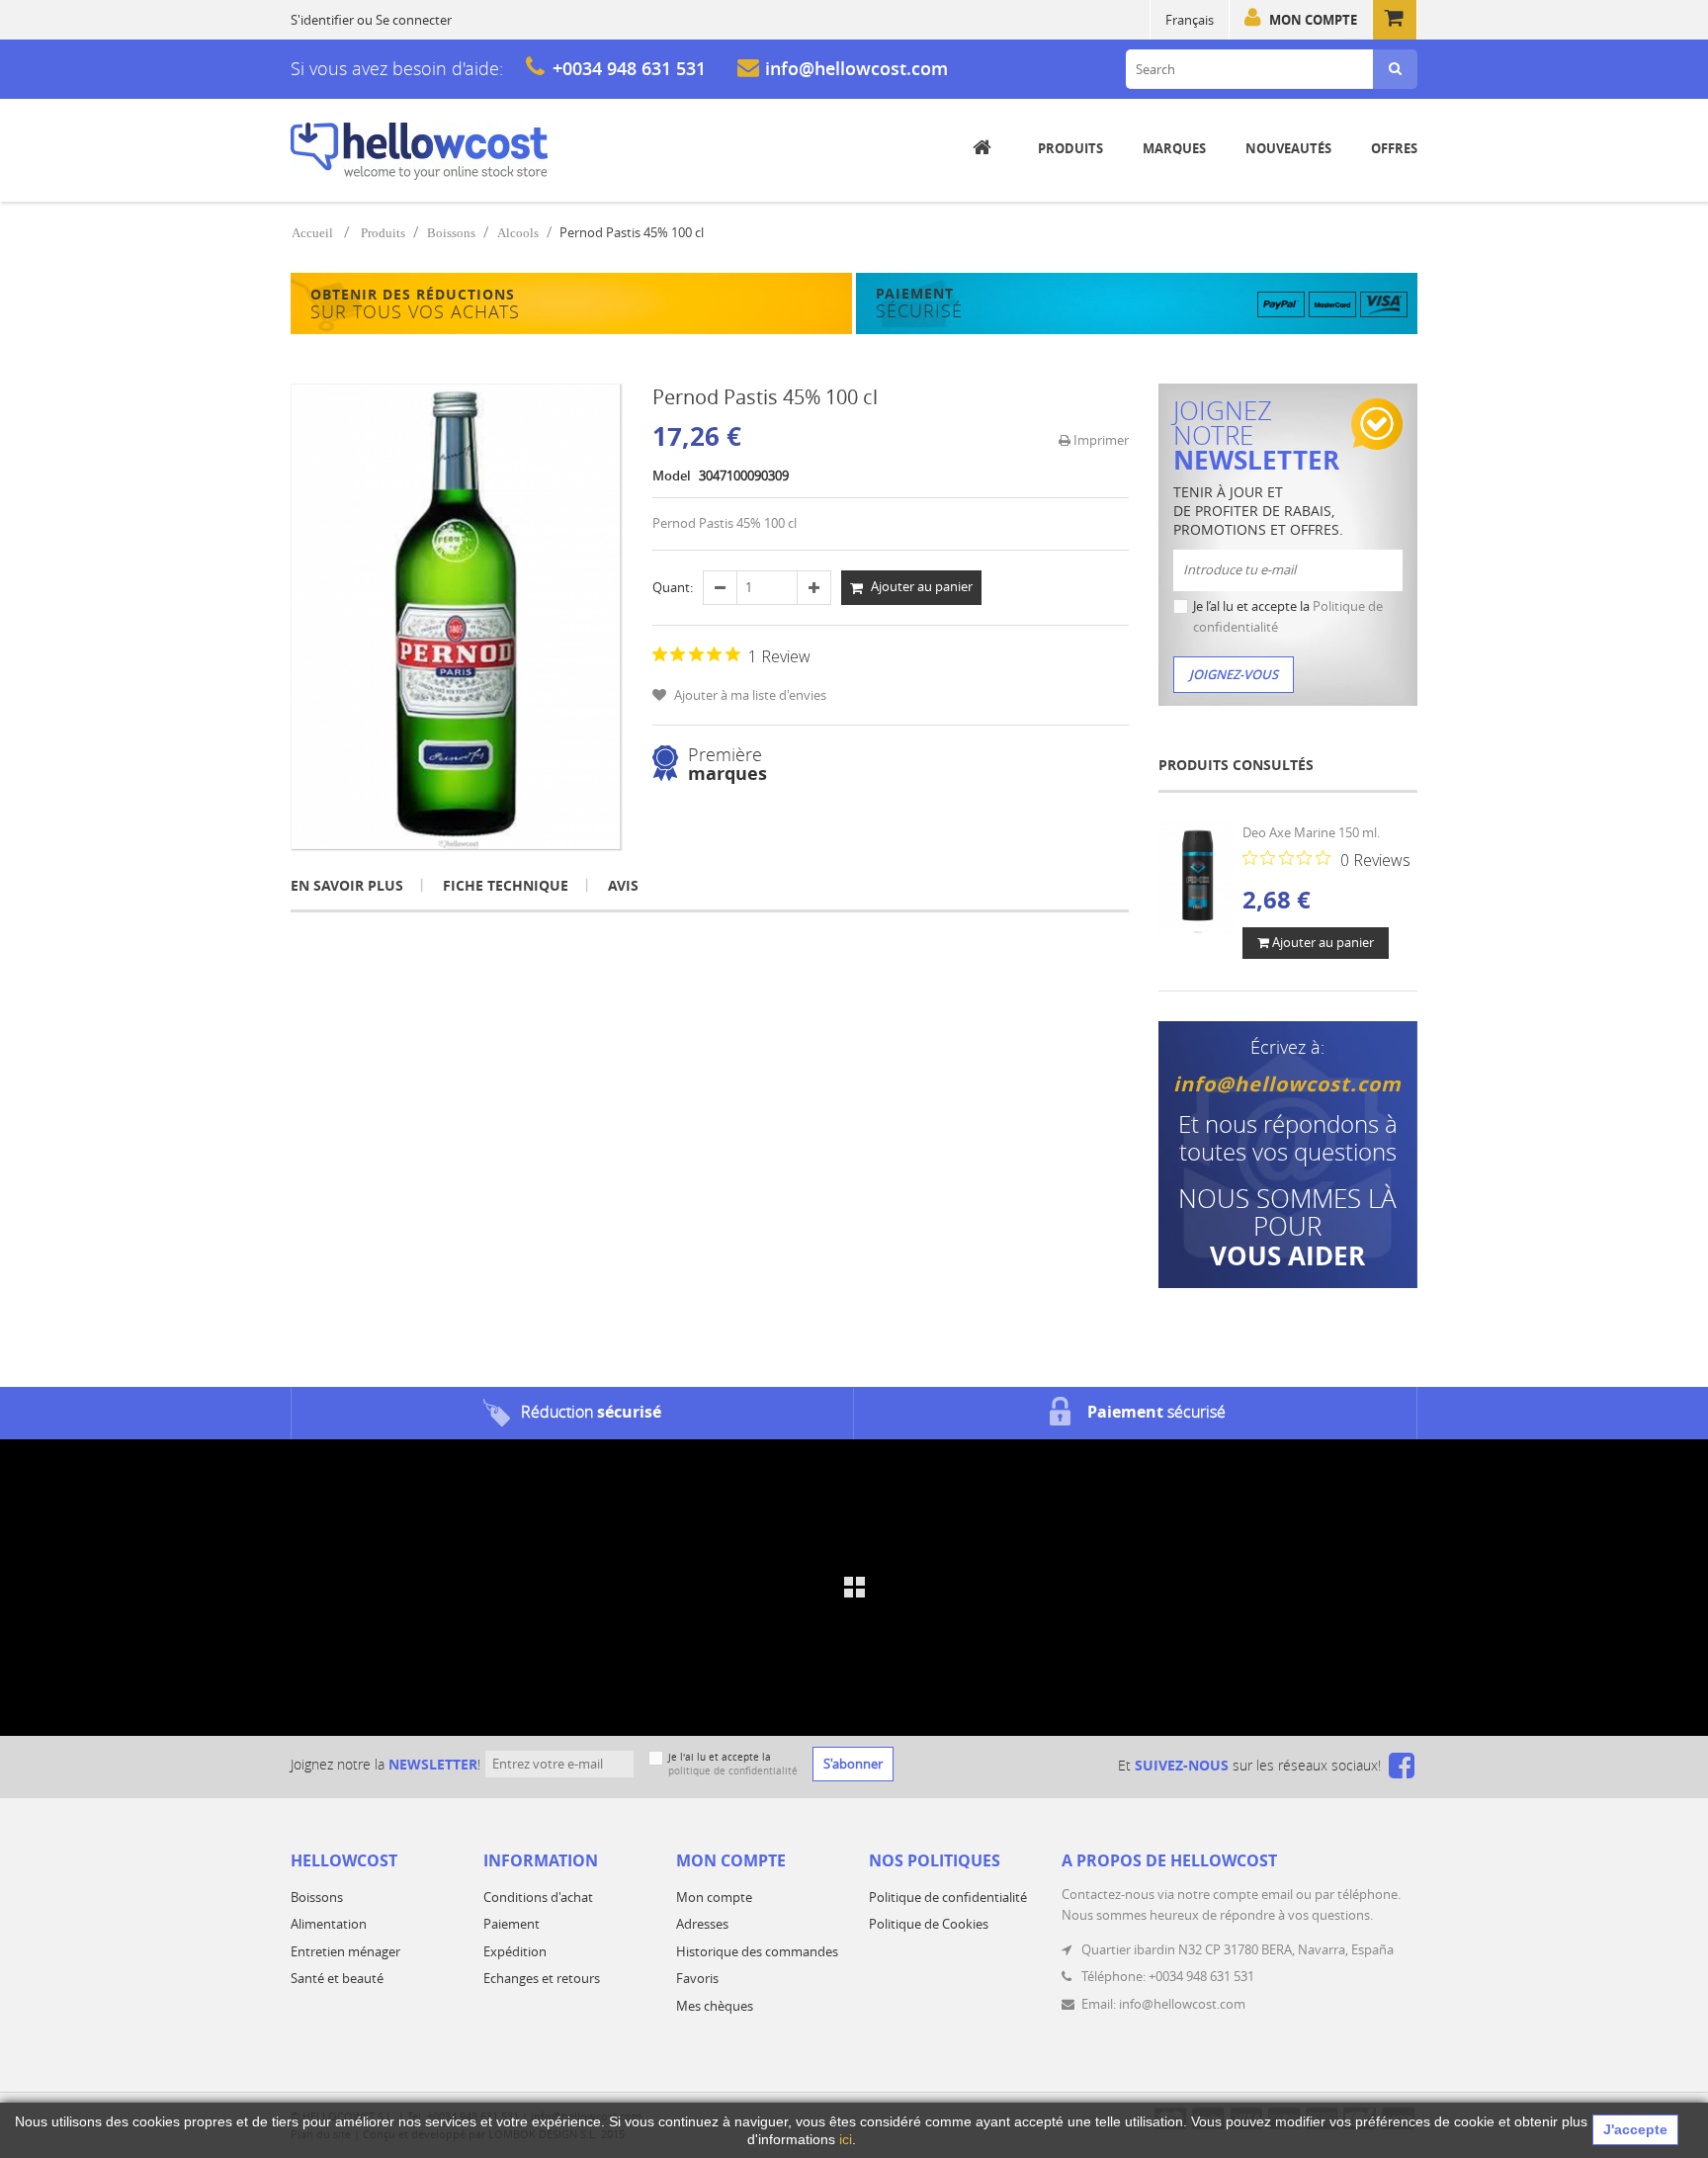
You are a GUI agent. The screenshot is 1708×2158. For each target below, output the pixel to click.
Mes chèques (715, 2006)
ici (846, 2139)
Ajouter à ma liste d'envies (749, 695)
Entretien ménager (345, 1951)
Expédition (515, 1951)
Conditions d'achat (538, 1897)
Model (672, 475)
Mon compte (1313, 20)
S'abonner (853, 1764)
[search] (1395, 69)
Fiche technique (506, 885)
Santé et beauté (337, 1978)
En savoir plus (347, 885)
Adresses (702, 1924)
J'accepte (1635, 2129)
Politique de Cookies (929, 1924)
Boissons (451, 233)
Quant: (673, 587)
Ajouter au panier (1322, 942)
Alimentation (329, 1924)
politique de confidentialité (733, 1771)
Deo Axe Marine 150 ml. (1311, 832)
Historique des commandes (757, 1951)
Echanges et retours (542, 1978)
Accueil (312, 233)
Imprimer (1100, 440)
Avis (623, 885)
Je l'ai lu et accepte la (733, 1764)
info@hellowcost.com (856, 68)
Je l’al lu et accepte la (1288, 616)
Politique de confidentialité (948, 1897)
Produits (383, 233)
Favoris (697, 1978)
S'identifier (322, 20)
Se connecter (414, 20)
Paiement (512, 1924)
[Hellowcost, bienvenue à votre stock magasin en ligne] (419, 151)
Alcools (518, 233)
